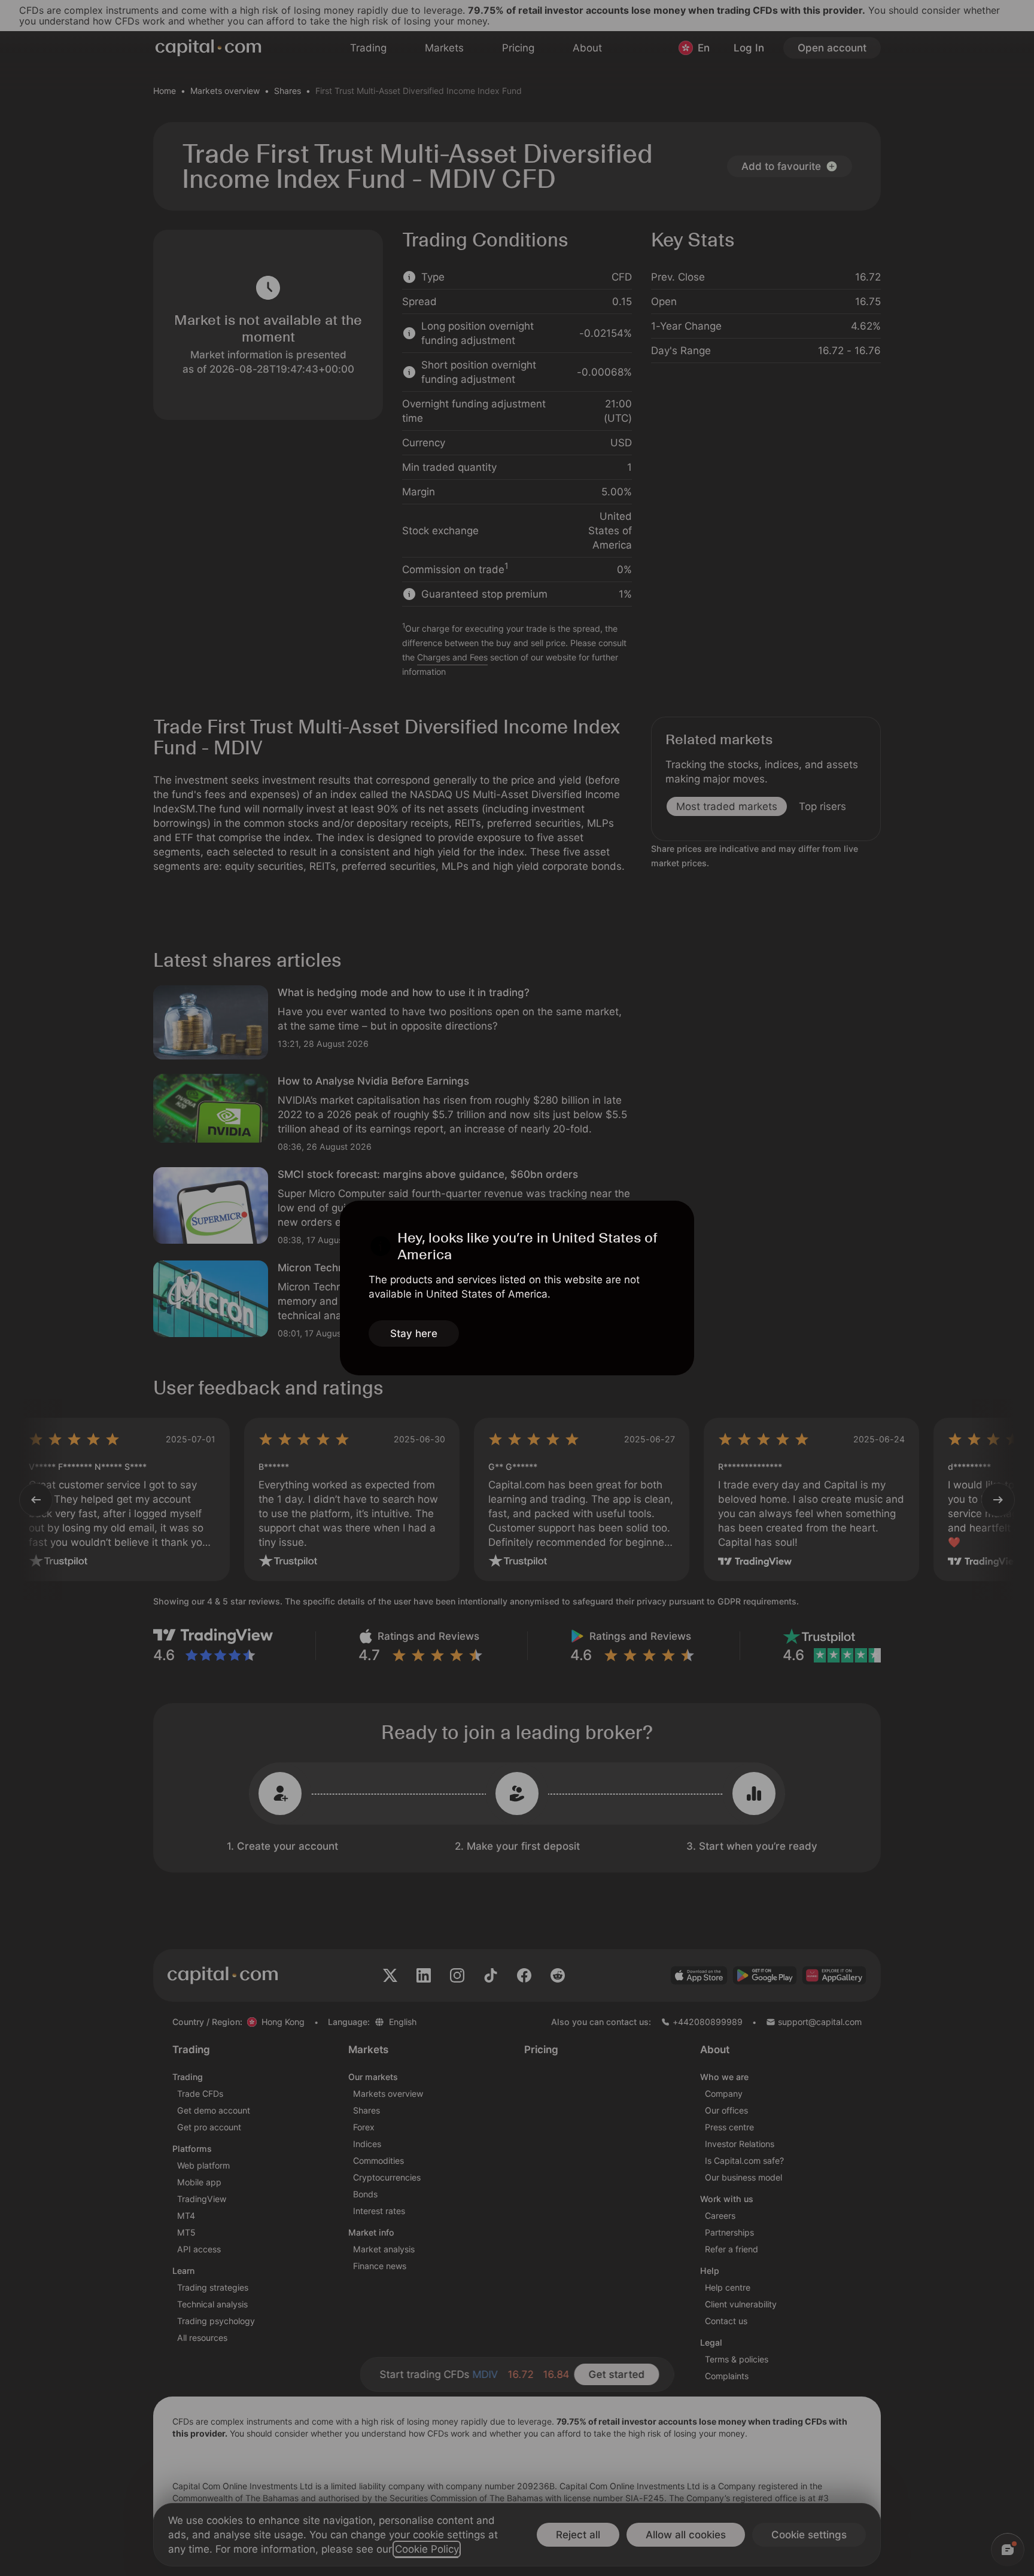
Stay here (414, 1333)
